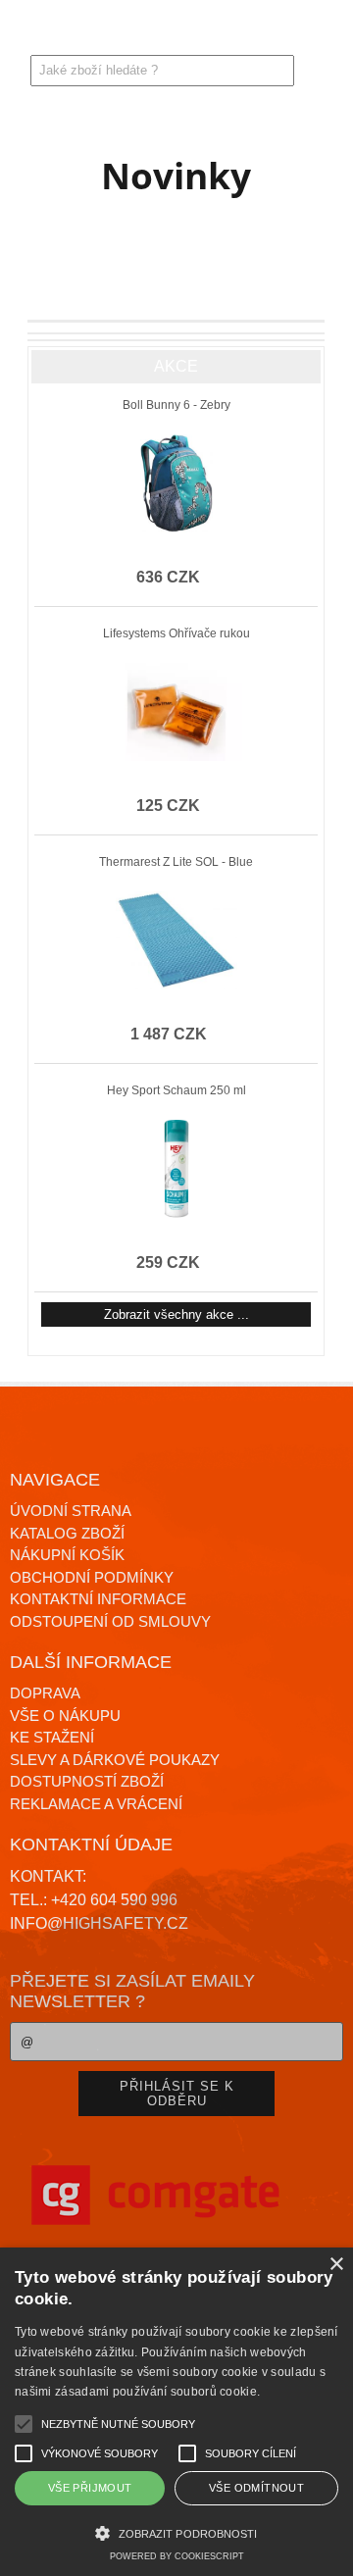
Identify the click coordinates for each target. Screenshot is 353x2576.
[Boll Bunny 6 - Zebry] (176, 483)
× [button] (336, 2265)
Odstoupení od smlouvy (110, 1621)
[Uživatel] (237, 33)
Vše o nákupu (65, 1716)
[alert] (176, 2412)
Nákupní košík (67, 1555)
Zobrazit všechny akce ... (176, 1314)
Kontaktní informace (98, 1599)
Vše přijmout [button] (90, 2488)
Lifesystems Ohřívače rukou (176, 633)
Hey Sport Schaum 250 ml (176, 1090)
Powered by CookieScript (177, 2556)
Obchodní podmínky (92, 1577)
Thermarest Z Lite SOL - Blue (176, 862)
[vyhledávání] (283, 33)
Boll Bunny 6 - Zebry (176, 405)
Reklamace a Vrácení (96, 1804)
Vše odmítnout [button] (256, 2488)
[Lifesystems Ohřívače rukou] (176, 712)
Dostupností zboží (87, 1781)
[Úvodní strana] (70, 33)
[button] (176, 2531)
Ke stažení (52, 1737)
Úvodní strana (71, 1511)
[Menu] (24, 27)
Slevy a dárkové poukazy (115, 1760)
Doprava (45, 1693)
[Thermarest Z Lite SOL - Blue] (176, 940)
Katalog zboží (67, 1533)
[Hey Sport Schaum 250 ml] (176, 1169)
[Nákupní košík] (330, 33)
